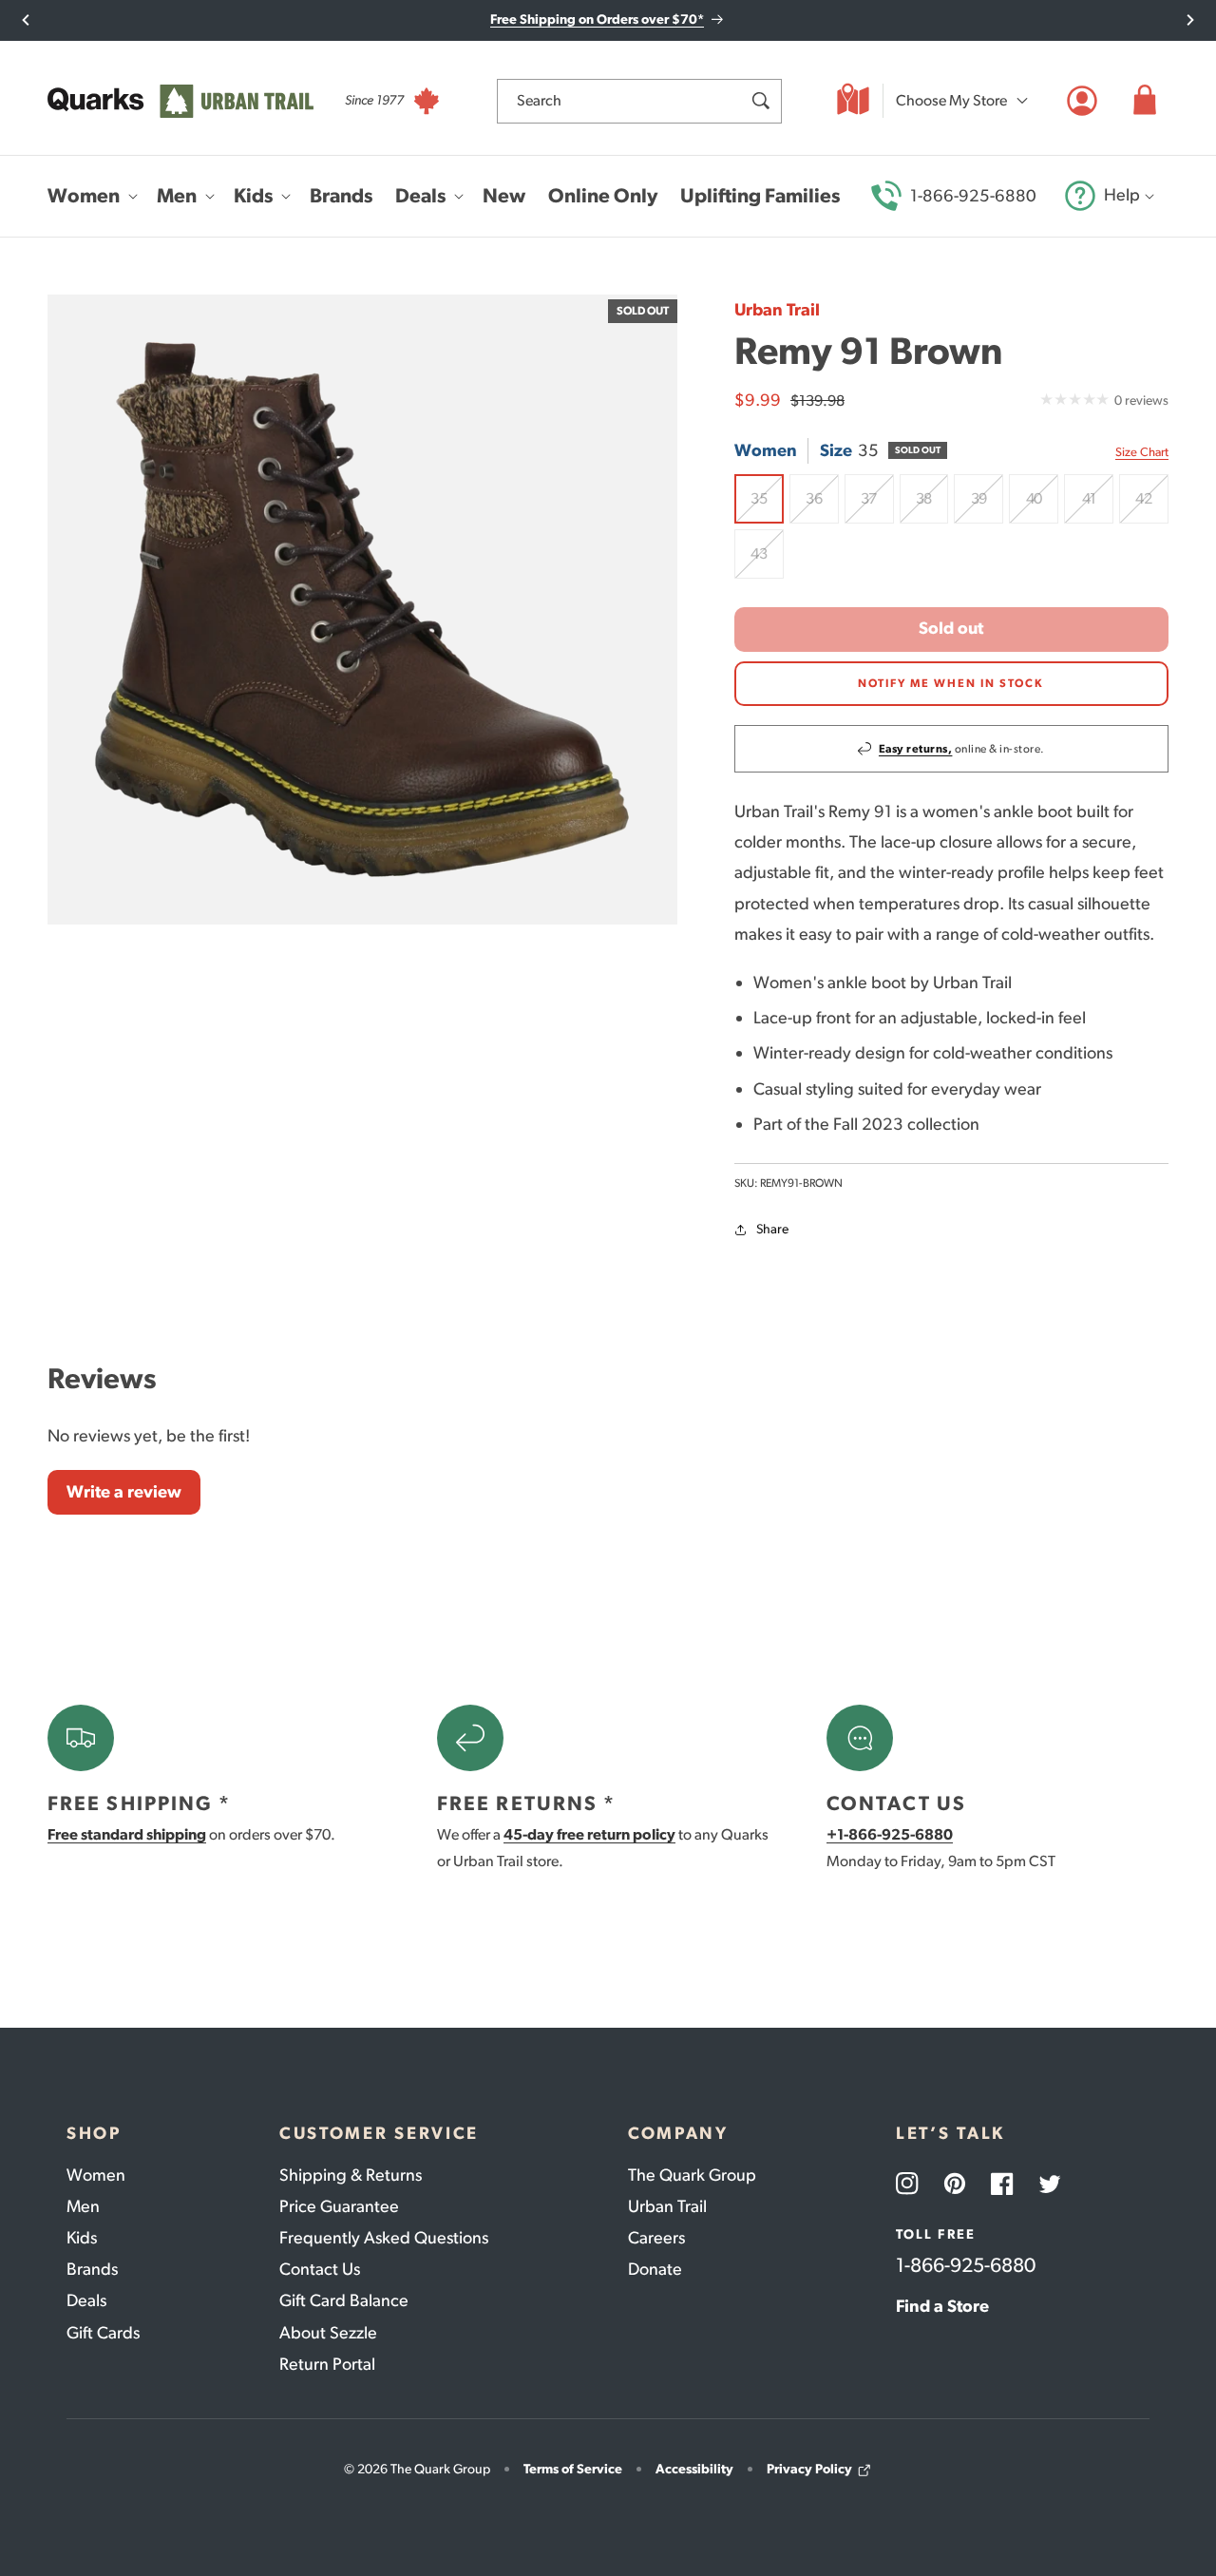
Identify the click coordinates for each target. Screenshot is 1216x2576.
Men (83, 2206)
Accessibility (694, 2469)
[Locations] (853, 101)
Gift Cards (103, 2333)
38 (932, 506)
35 (767, 506)
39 (987, 506)
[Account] (1082, 101)
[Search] (760, 101)
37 (877, 506)
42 (1152, 506)
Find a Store (942, 2306)
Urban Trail (777, 310)
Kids (82, 2238)
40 (1042, 506)
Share (772, 1229)
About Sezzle (328, 2333)
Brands (92, 2269)
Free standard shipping (127, 1834)
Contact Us (320, 2269)
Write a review (124, 1492)
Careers (656, 2238)
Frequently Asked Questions (384, 2238)
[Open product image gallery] (362, 610)
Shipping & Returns (351, 2175)
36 (822, 506)
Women (96, 2175)
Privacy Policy (809, 2469)
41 (1098, 506)
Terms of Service (573, 2469)
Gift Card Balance (344, 2300)
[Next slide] (1190, 20)
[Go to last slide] (26, 20)
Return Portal (327, 2364)
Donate (655, 2269)
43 (767, 562)
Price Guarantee (339, 2206)
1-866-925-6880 (973, 196)
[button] (1145, 101)
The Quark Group (692, 2175)
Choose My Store (951, 100)
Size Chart (1142, 452)
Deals (86, 2300)
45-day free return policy (589, 1834)
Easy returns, (916, 749)
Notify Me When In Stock (951, 683)
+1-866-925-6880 (890, 1834)
